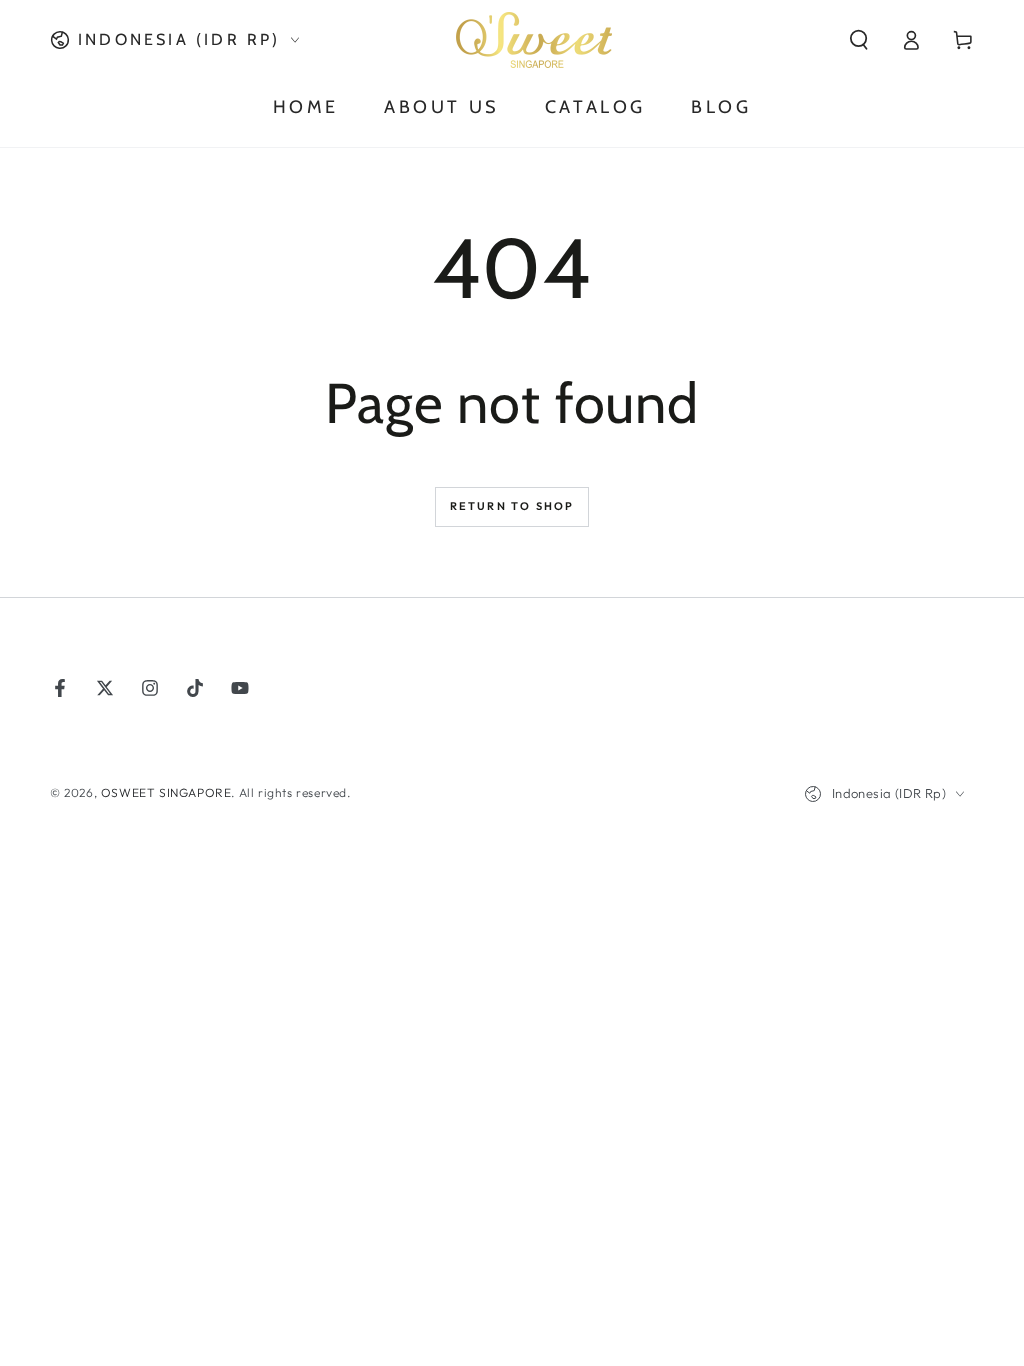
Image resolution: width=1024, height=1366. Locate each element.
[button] (859, 40)
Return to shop (512, 506)
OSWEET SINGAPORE (166, 792)
